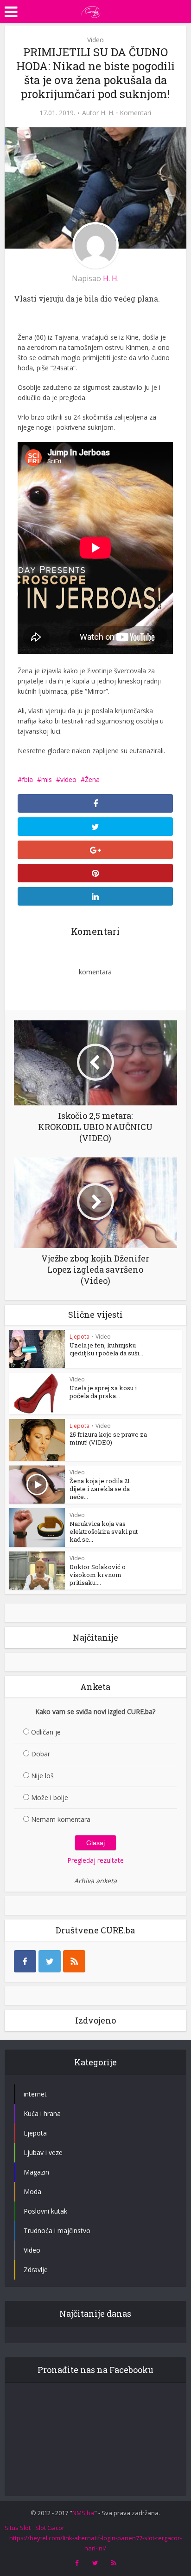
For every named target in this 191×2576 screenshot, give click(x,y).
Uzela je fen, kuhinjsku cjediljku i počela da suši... (106, 1349)
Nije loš (42, 1776)
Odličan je (46, 1732)
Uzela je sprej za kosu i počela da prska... (103, 1392)
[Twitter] (50, 1961)
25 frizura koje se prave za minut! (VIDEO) (108, 1438)
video (68, 779)
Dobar (41, 1754)
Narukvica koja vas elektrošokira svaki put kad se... (104, 1531)
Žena (92, 779)
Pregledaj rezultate (95, 1860)
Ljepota (80, 1337)
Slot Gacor (50, 2528)
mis (47, 779)
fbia (27, 779)
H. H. (108, 113)
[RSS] (74, 1961)
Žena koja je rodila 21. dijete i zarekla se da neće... (100, 1489)
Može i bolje (50, 1797)
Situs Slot (18, 2528)
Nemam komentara (61, 1819)
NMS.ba (83, 2513)
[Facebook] (25, 1961)
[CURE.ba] (91, 11)
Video (95, 40)
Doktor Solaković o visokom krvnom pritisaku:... (98, 1575)
